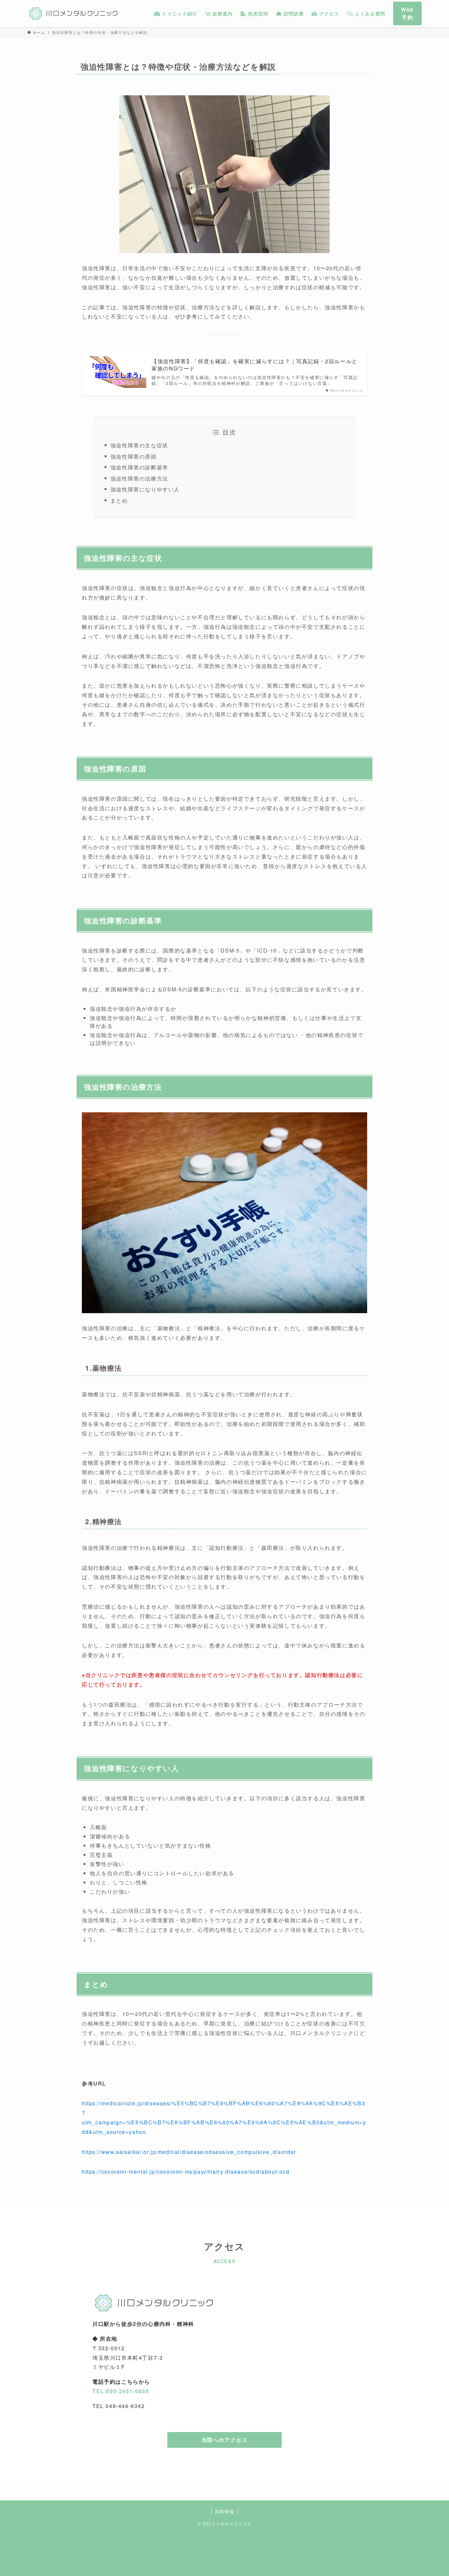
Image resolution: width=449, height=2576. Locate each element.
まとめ (119, 500)
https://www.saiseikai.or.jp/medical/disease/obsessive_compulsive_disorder (189, 2152)
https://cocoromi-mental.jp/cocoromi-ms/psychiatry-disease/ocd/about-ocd (186, 2172)
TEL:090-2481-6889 (121, 2391)
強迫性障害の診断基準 (139, 467)
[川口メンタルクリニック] (73, 13)
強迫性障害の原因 (134, 456)
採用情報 (225, 2511)
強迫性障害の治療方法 (139, 478)
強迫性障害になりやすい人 (145, 489)
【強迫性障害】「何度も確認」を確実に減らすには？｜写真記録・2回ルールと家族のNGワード (255, 365)
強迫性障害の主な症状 (139, 445)
